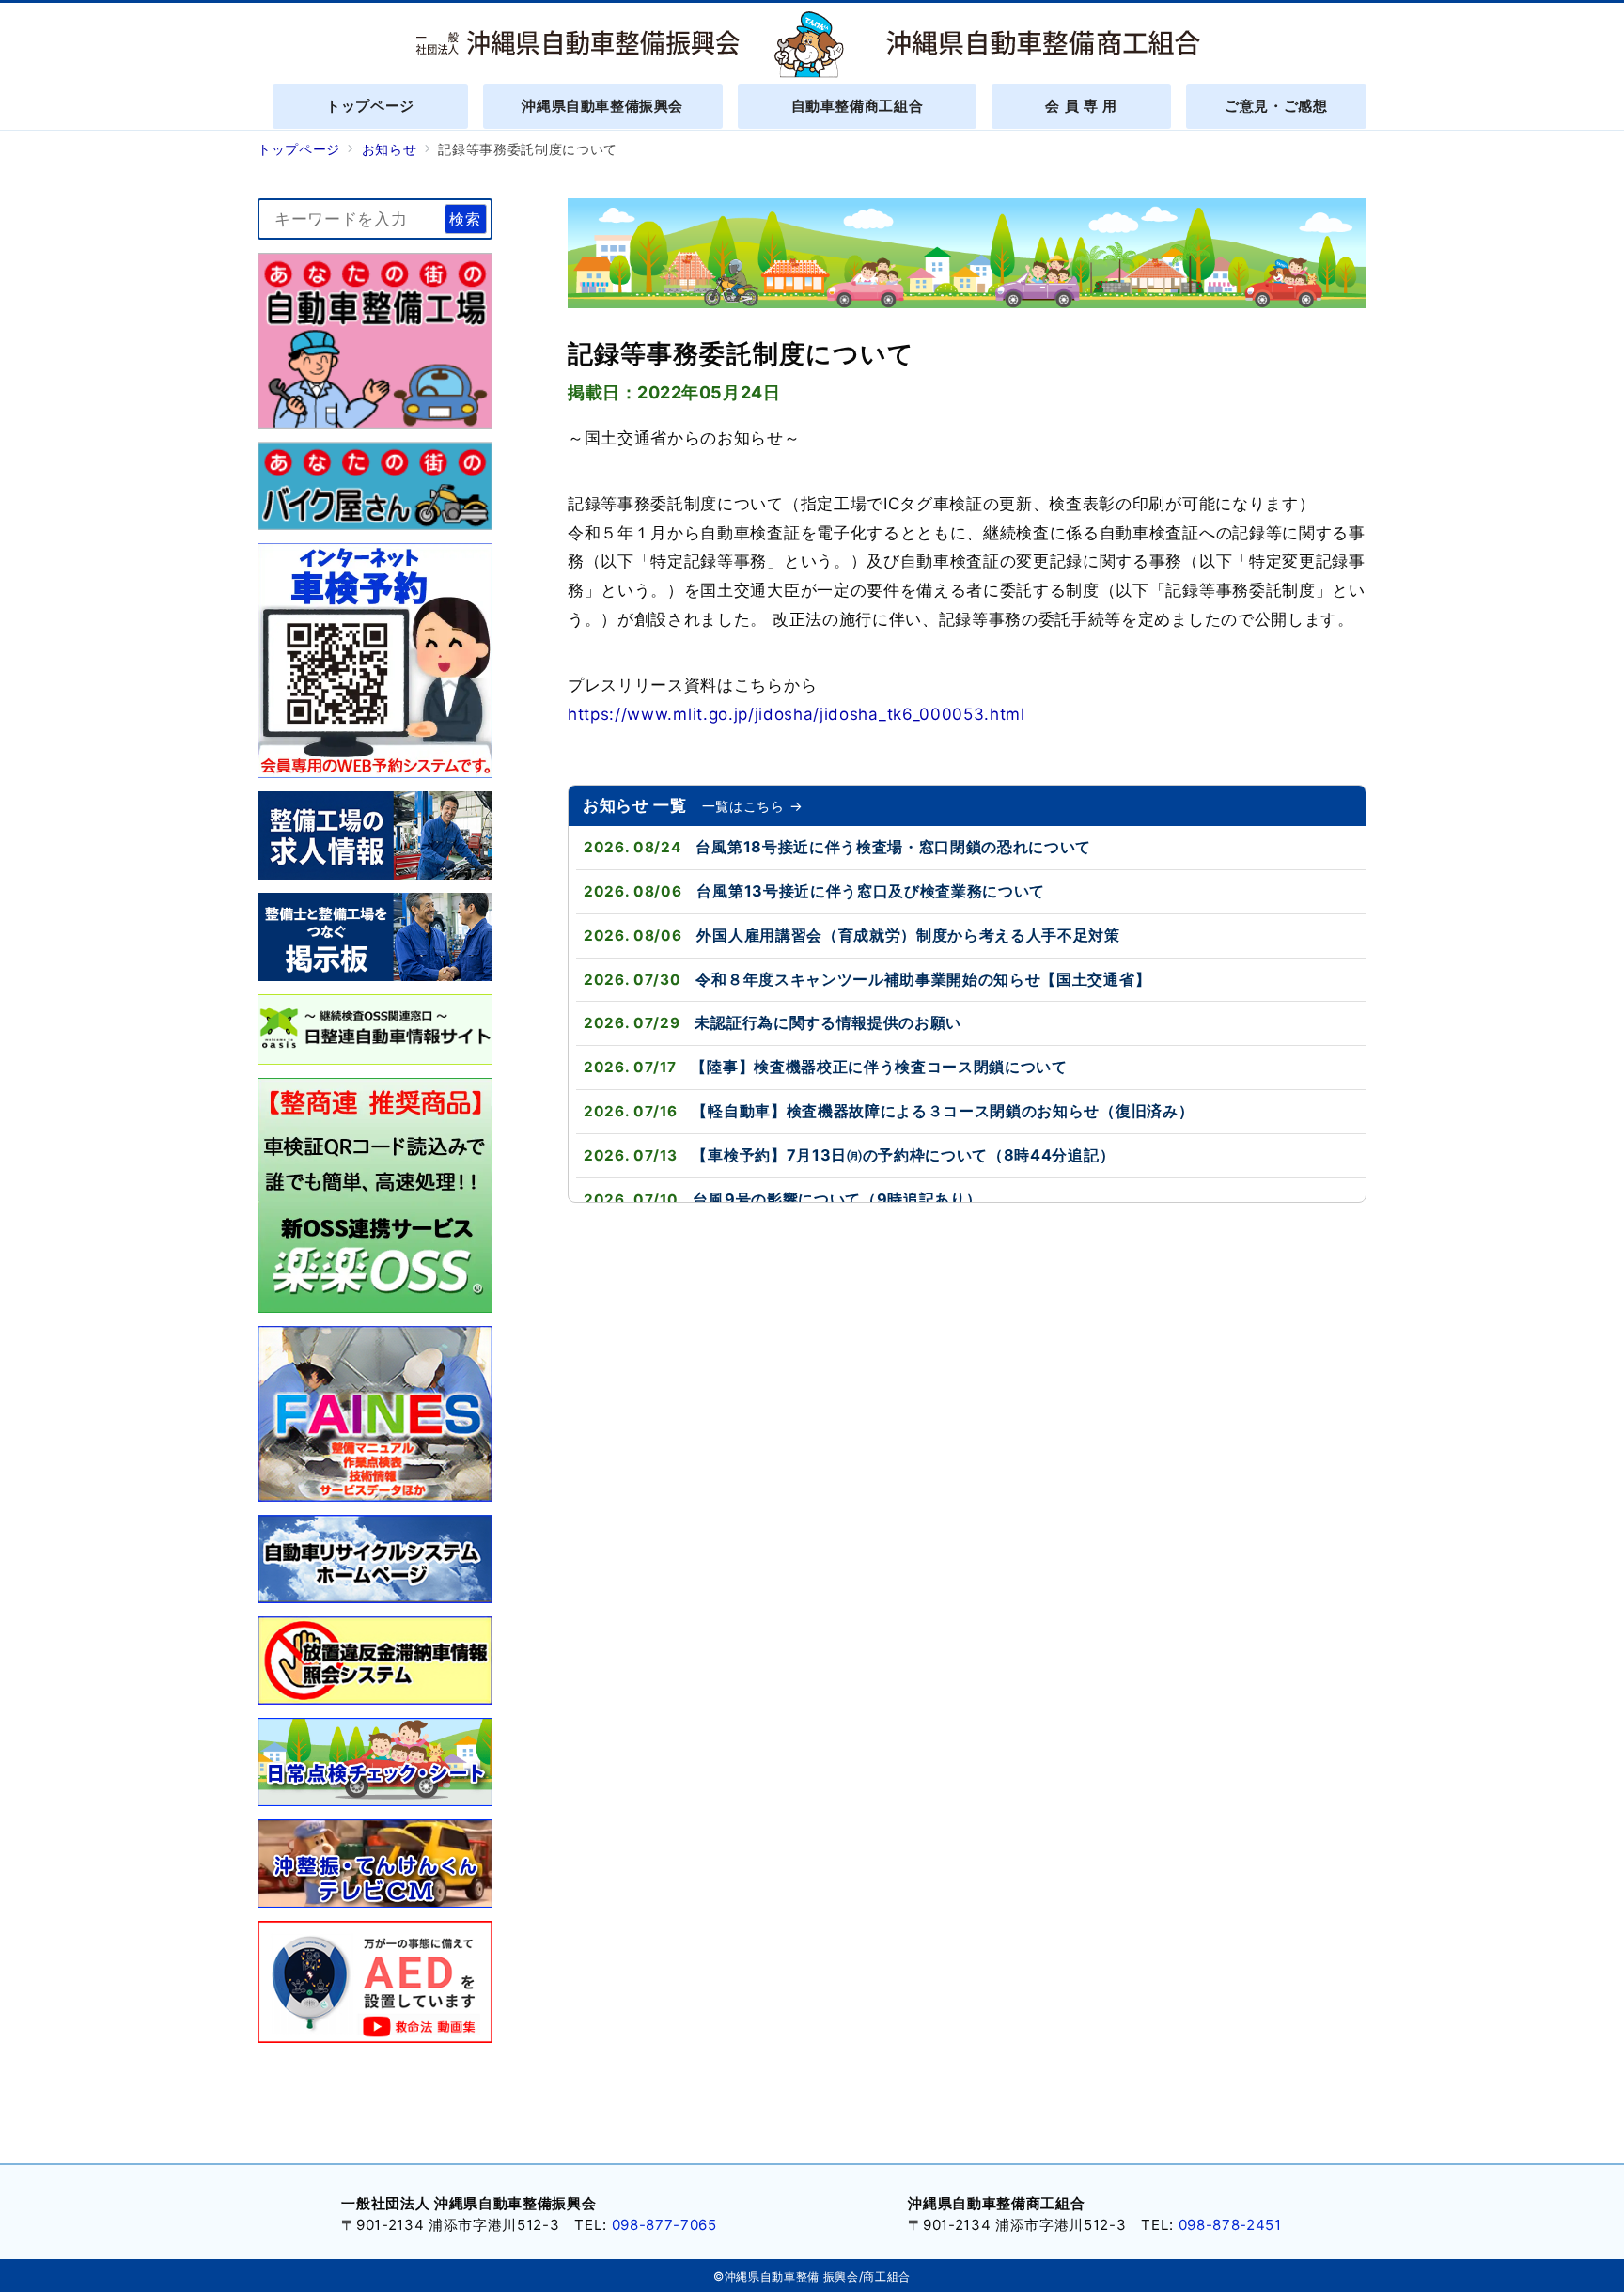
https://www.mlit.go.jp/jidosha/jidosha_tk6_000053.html (796, 714)
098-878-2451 (1230, 2225)
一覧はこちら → (752, 806)
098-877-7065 (664, 2225)
